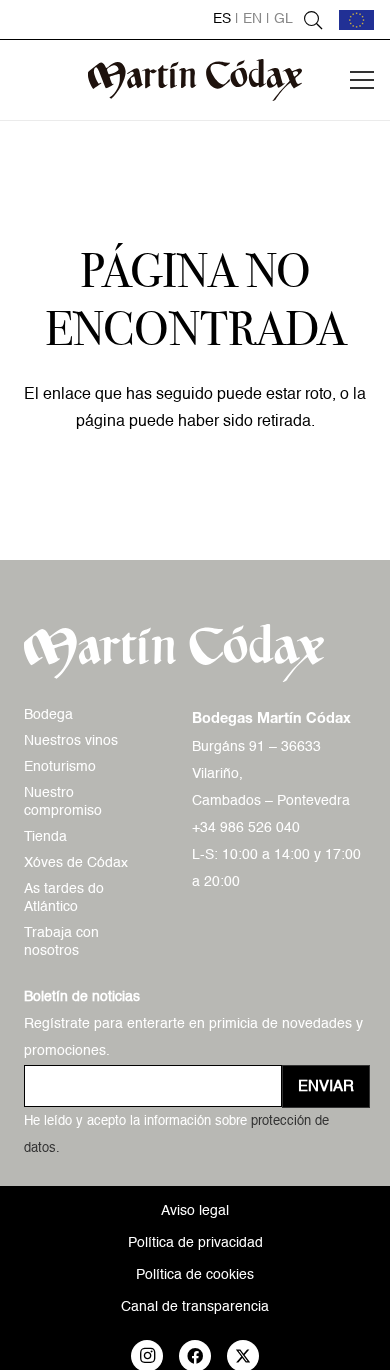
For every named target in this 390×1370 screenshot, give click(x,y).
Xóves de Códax (76, 863)
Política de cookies (195, 1275)
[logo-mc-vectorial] (195, 80)
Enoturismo (60, 767)
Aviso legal (195, 1211)
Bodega (48, 715)
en (252, 19)
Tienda (45, 837)
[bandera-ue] (356, 20)
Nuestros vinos (71, 741)
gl (283, 19)
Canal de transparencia (195, 1307)
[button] (313, 20)
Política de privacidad (195, 1243)
